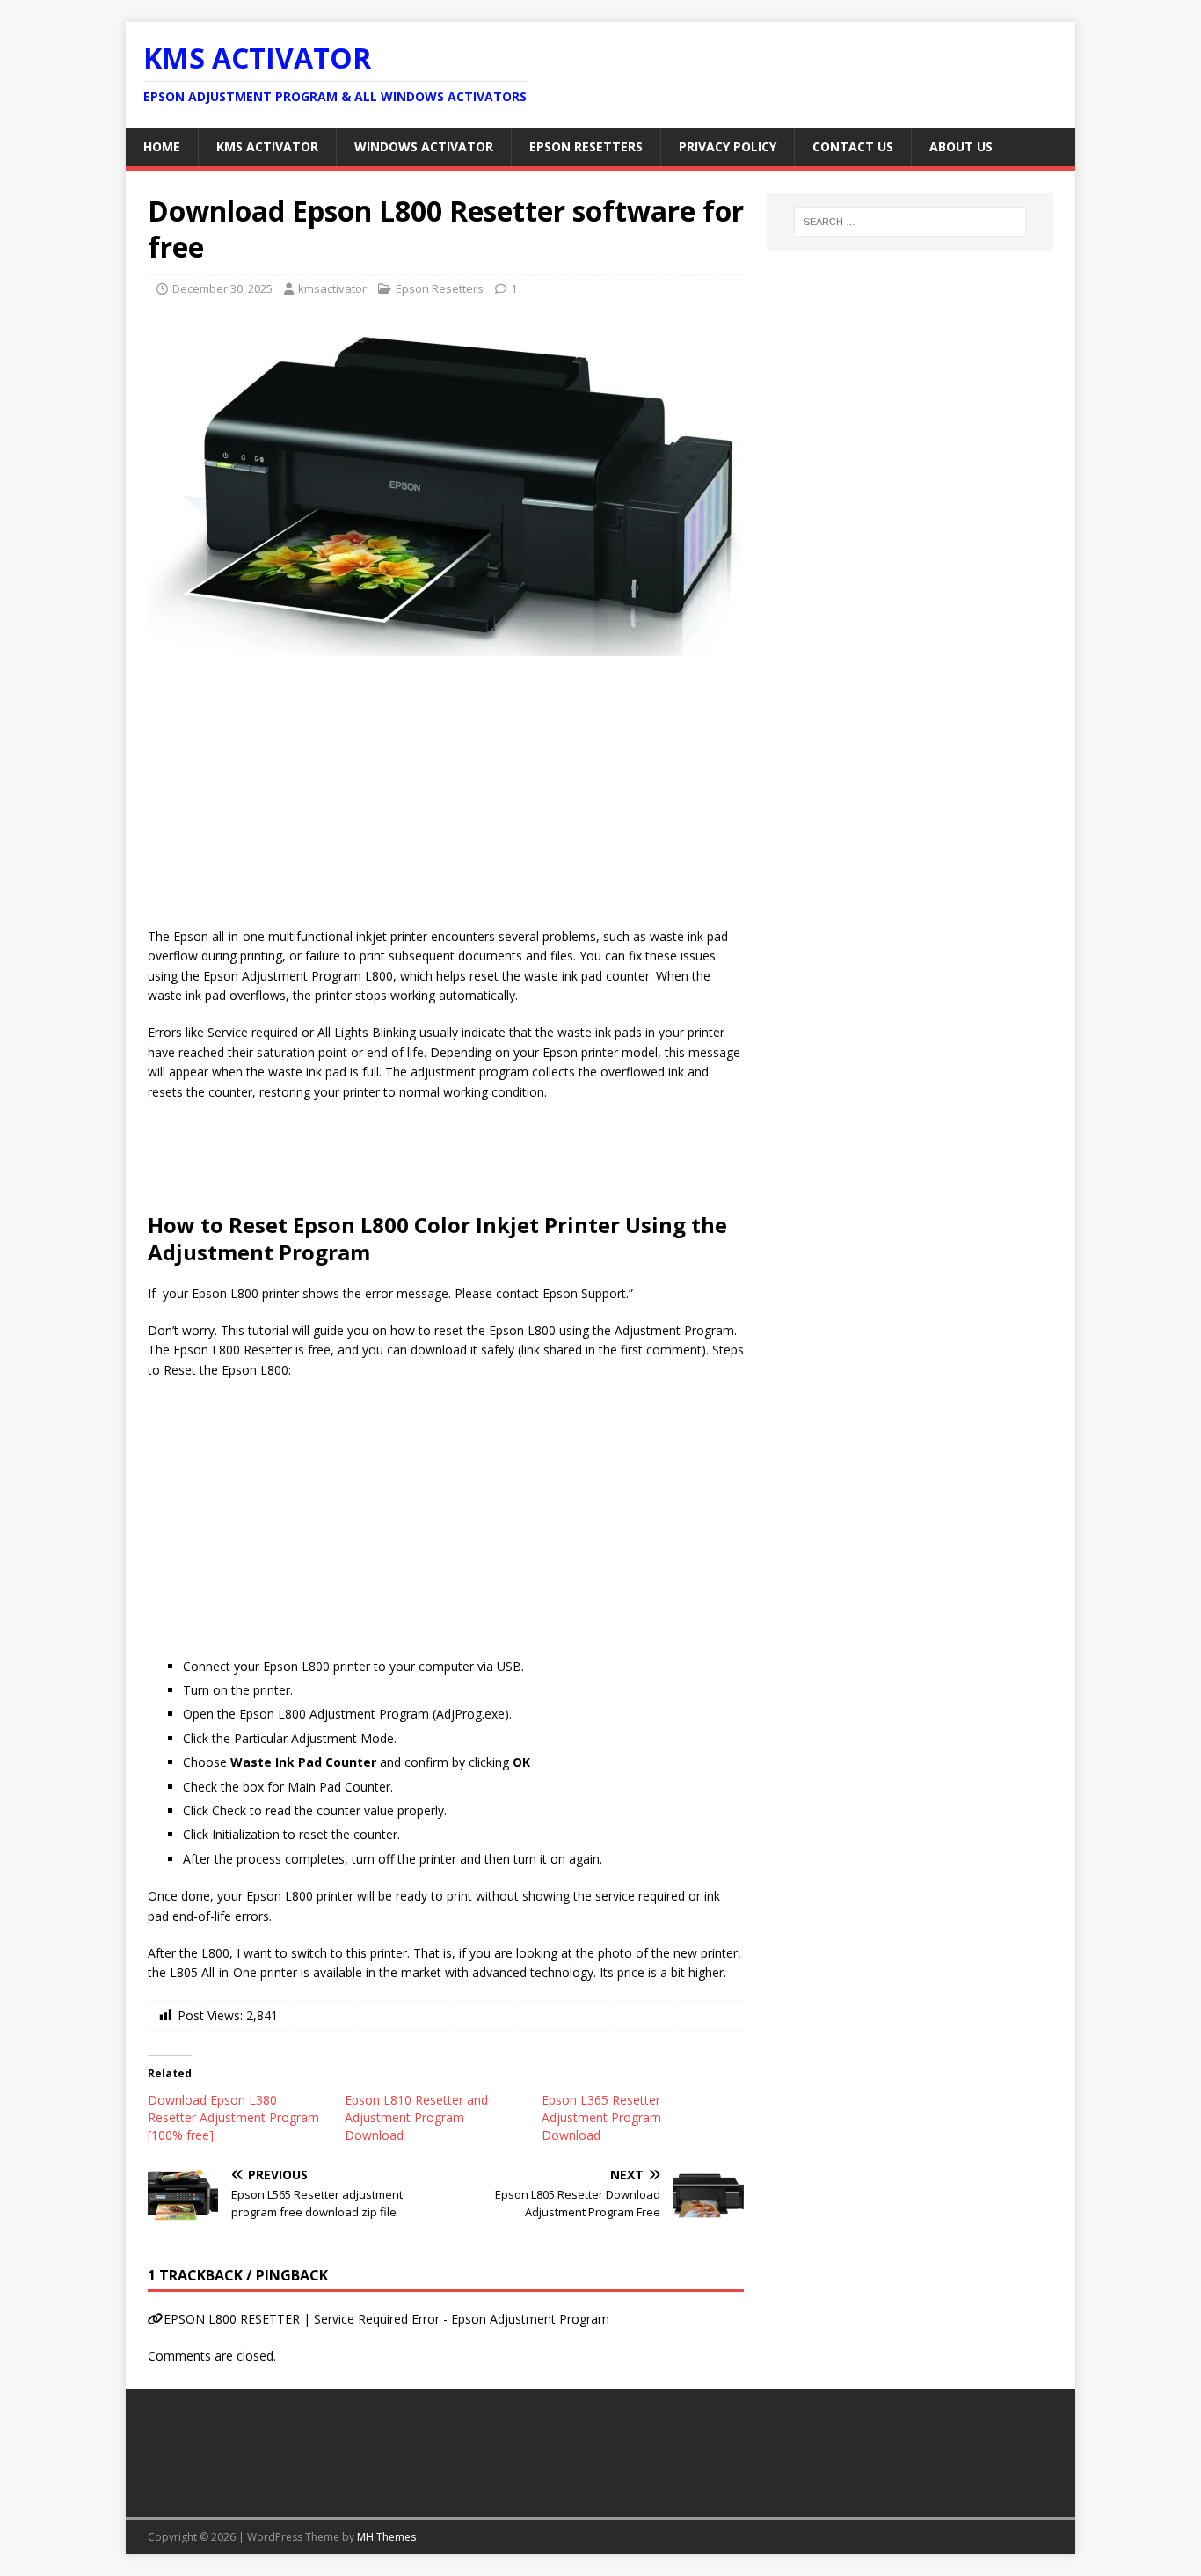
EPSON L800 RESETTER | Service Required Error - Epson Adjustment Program (386, 2319)
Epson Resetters (586, 146)
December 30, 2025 (222, 288)
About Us (961, 146)
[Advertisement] (446, 797)
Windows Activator (424, 146)
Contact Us (853, 146)
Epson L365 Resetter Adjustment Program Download (601, 2117)
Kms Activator (267, 146)
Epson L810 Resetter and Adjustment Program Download (416, 2117)
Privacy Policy (728, 146)
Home (162, 146)
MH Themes (386, 2537)
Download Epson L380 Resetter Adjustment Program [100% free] (233, 2117)
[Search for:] (910, 222)
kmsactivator (332, 288)
